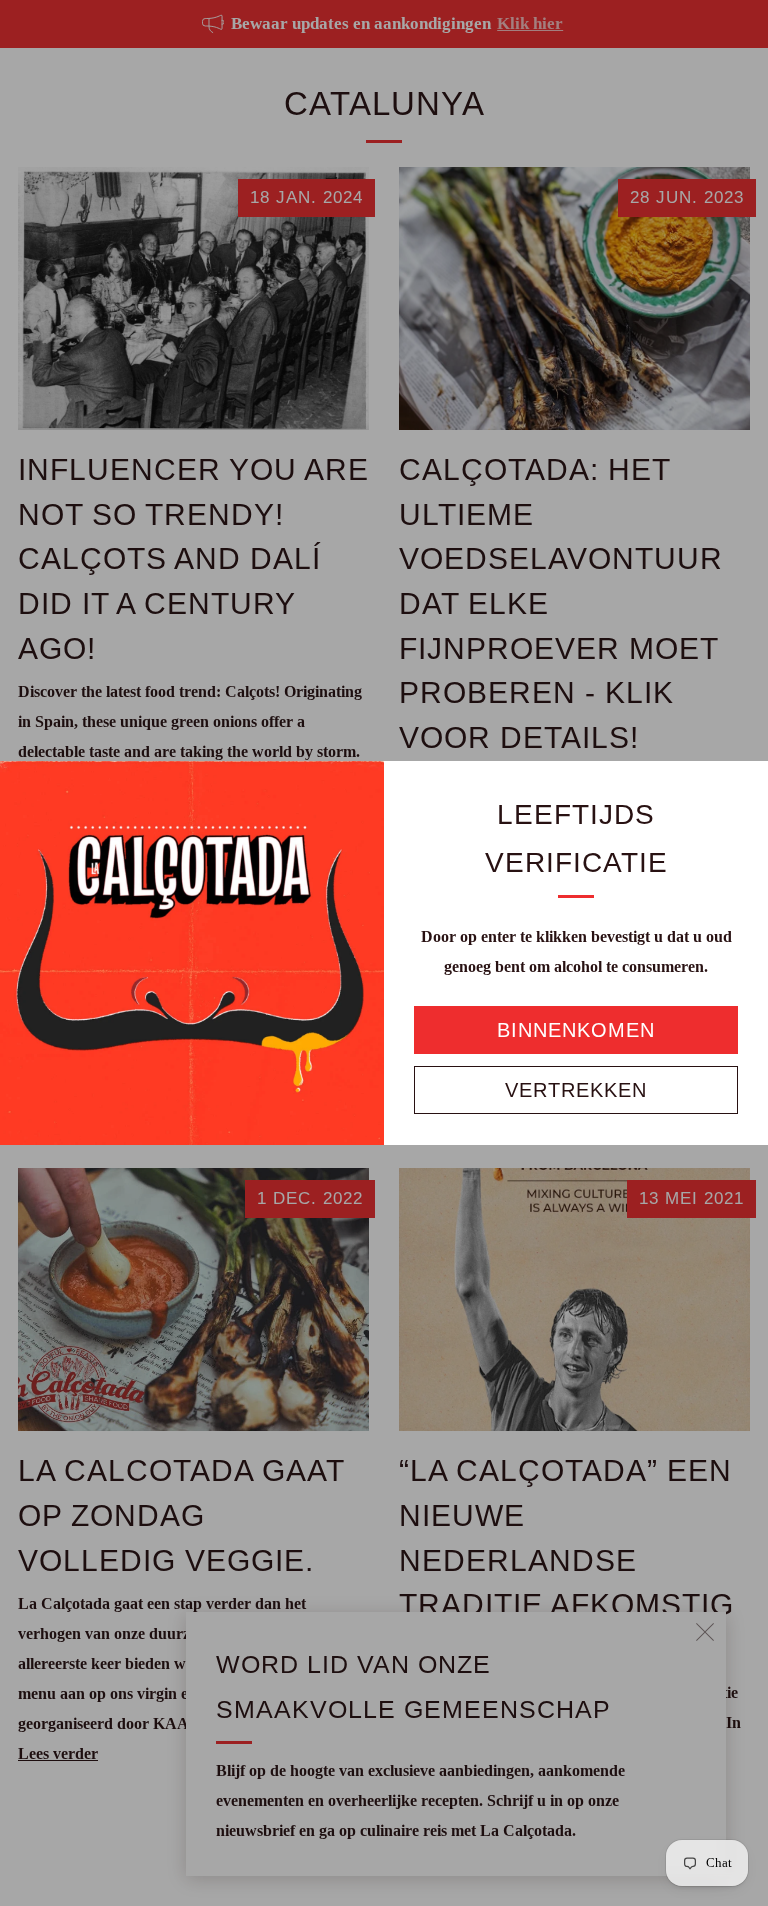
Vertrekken (576, 1090)
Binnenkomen (576, 1030)
